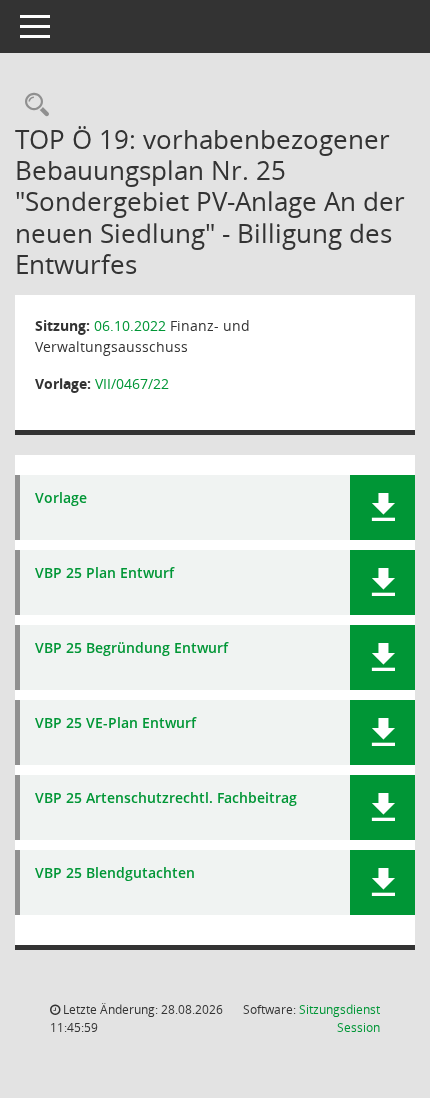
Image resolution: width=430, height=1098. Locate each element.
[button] (382, 507)
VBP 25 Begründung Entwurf (131, 648)
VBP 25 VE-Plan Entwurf (115, 723)
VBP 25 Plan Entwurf (104, 573)
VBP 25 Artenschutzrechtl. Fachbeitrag (166, 798)
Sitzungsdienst (339, 1018)
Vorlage (61, 498)
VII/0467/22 (132, 383)
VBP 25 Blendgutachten (115, 873)
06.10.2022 (130, 325)
